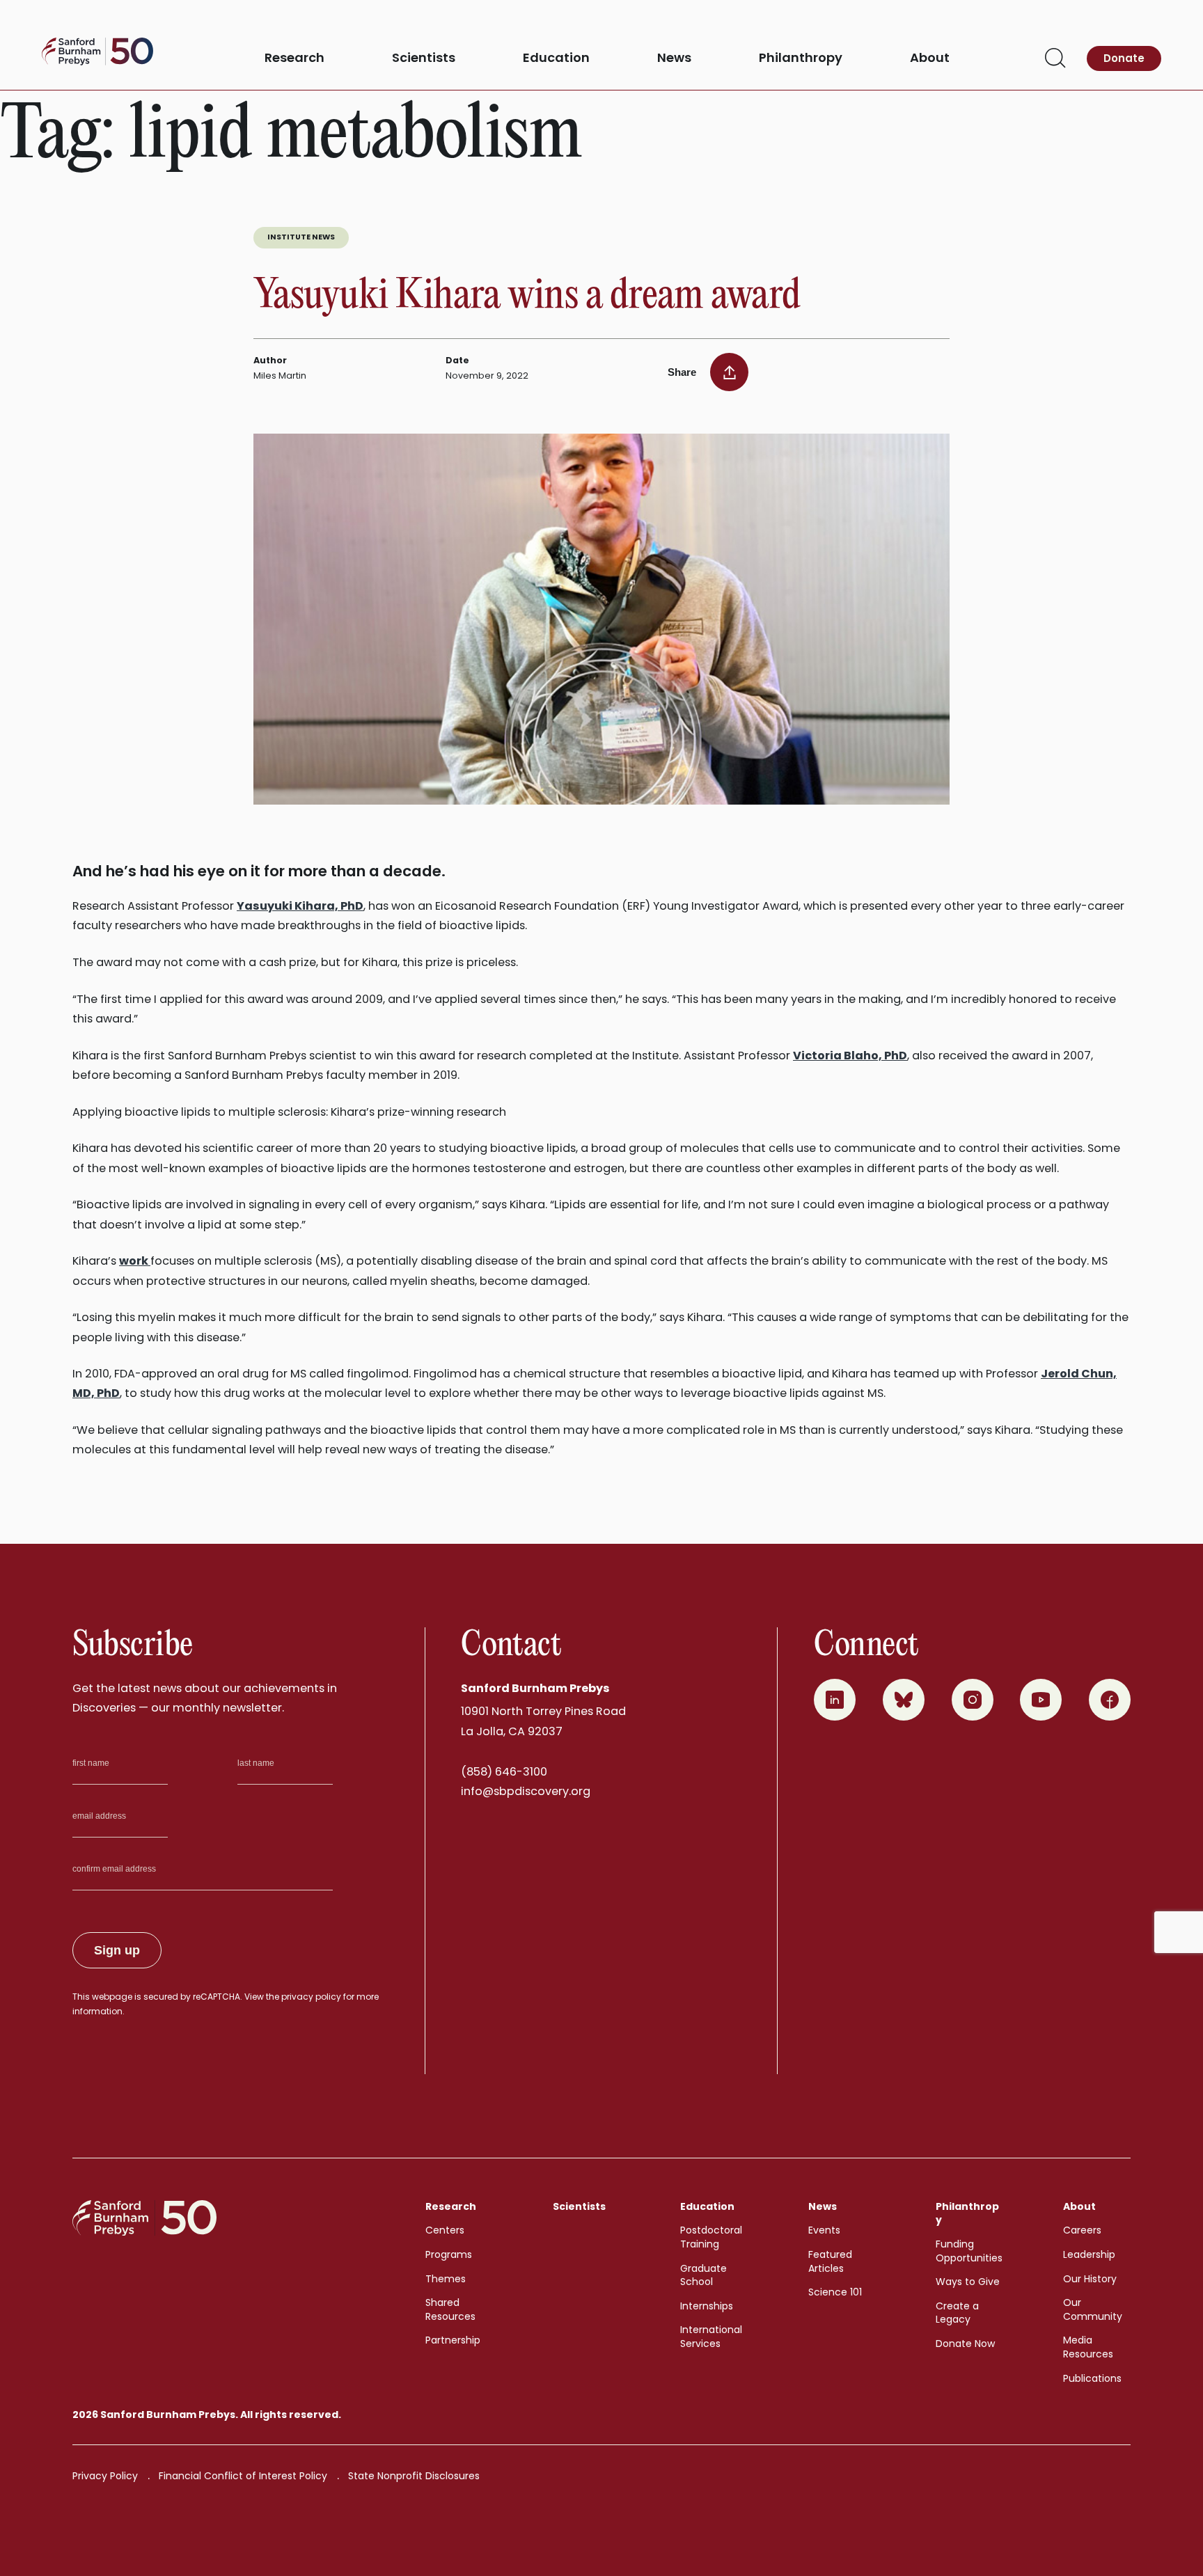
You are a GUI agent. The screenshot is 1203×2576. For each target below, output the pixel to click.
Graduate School (703, 2275)
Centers (445, 2230)
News (674, 58)
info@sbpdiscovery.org (526, 1791)
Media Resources (1088, 2347)
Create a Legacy (957, 2313)
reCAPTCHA (217, 1997)
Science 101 (835, 2292)
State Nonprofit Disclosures (414, 2476)
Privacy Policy (105, 2476)
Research (294, 58)
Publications (1092, 2378)
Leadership (1089, 2254)
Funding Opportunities (969, 2251)
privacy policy (311, 1997)
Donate (1124, 58)
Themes (446, 2279)
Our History (1090, 2279)
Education (556, 58)
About (930, 58)
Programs (449, 2254)
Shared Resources (450, 2309)
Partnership (453, 2340)
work (135, 1261)
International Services (711, 2337)
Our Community (1093, 2309)
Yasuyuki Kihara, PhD (300, 906)
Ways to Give (968, 2282)
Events (824, 2230)
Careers (1082, 2230)
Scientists (424, 58)
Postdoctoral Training (711, 2237)
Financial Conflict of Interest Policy (243, 2476)
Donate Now (965, 2344)
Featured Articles (830, 2261)
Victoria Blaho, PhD (850, 1056)
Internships (707, 2306)
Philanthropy (801, 58)
